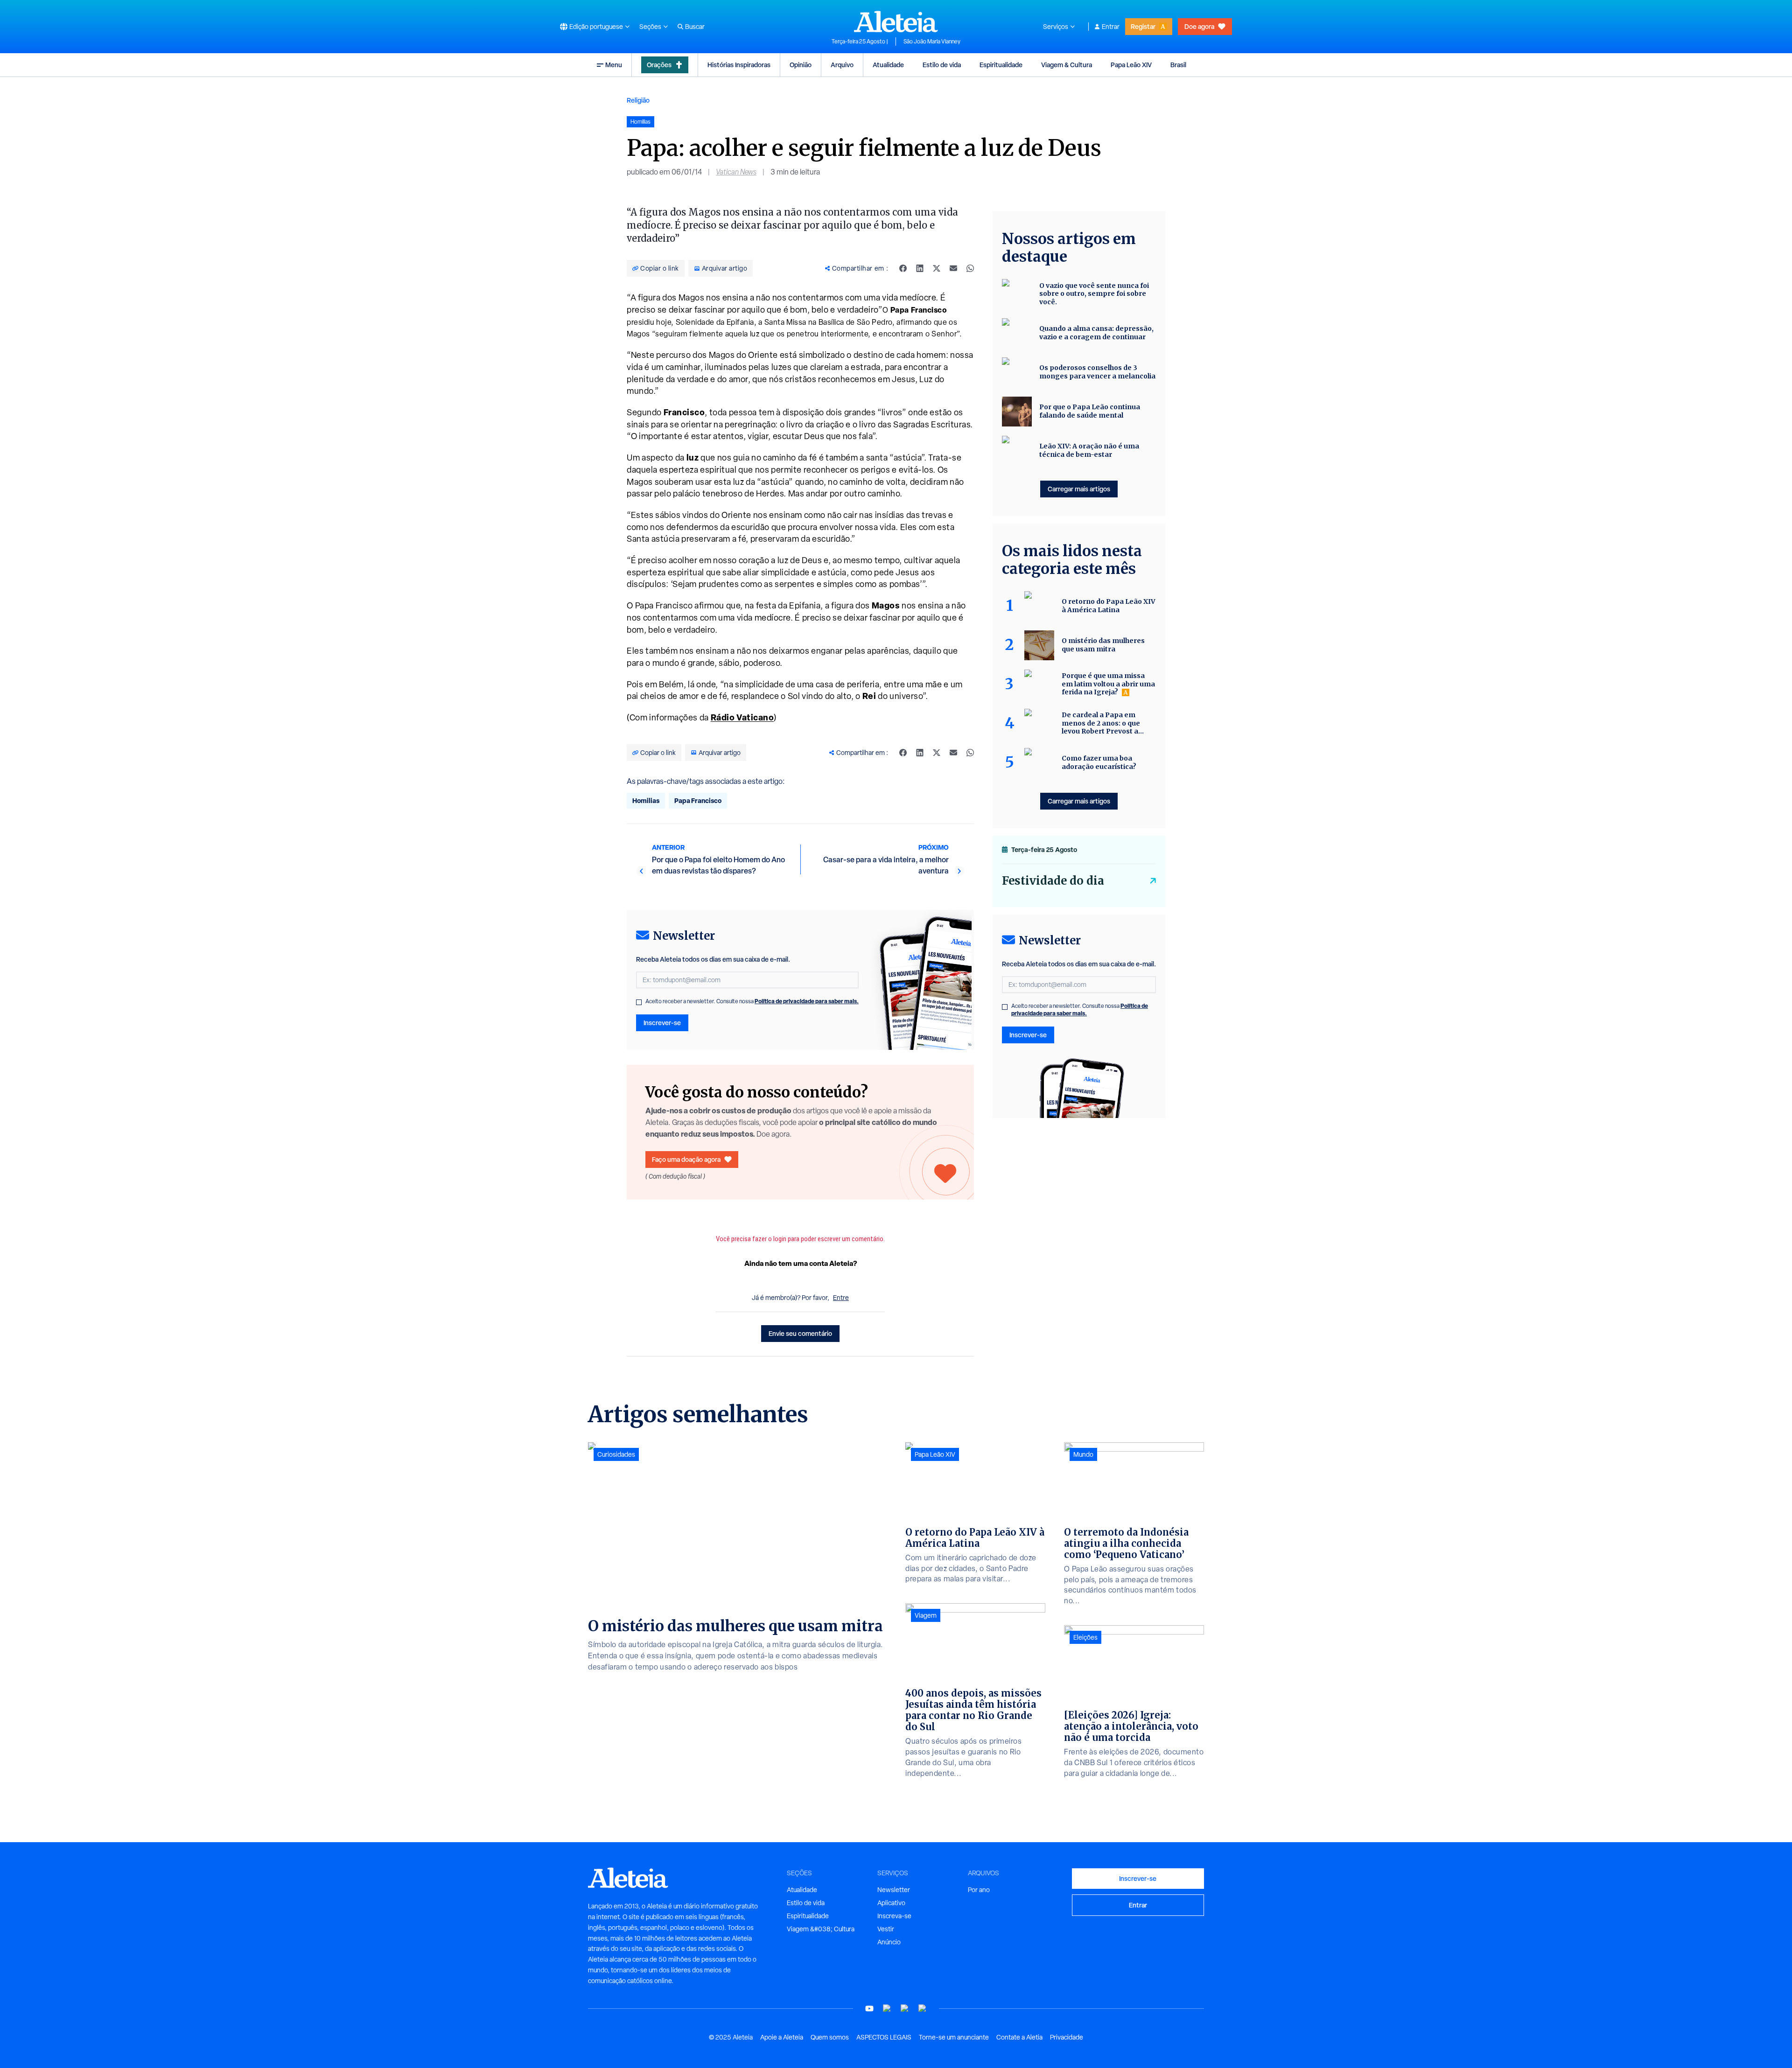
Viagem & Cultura (1067, 65)
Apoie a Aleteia (782, 2037)
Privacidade (1067, 2037)
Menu (614, 65)
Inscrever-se (662, 1023)
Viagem (926, 1615)
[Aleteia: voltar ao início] (896, 21)
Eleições (1085, 1637)
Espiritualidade (1001, 65)
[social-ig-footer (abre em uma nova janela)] (923, 2009)
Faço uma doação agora (686, 1159)
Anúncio (889, 1942)
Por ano (979, 1890)
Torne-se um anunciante (954, 2037)
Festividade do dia (1053, 881)
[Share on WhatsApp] (970, 268)
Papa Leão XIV (1131, 65)
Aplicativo (891, 1903)
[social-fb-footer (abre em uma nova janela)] (887, 2009)
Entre (841, 1298)
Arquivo (842, 65)
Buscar (695, 27)
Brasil (1178, 65)
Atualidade (888, 65)
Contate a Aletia (1019, 2037)
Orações (659, 65)
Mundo (1083, 1454)
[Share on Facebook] (903, 268)
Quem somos (830, 2037)
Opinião (801, 65)
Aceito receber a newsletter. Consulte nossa (752, 1001)
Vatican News (736, 172)
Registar (1143, 26)
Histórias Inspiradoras (739, 65)
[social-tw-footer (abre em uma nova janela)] (905, 2009)
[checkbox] (639, 1002)
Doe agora (1199, 26)
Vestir (886, 1929)
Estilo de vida (942, 65)
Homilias (646, 800)
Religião (638, 100)
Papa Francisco (698, 800)
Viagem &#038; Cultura (821, 1929)
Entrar (1111, 27)
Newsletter (894, 1890)
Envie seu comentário (800, 1333)
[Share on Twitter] (937, 268)
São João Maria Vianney (932, 42)
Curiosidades (616, 1454)
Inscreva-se (894, 1916)
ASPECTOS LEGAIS (884, 2037)
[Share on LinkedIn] (920, 268)
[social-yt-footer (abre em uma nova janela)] (869, 2009)
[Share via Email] (953, 268)
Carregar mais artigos (1079, 489)
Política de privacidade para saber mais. (807, 1001)
